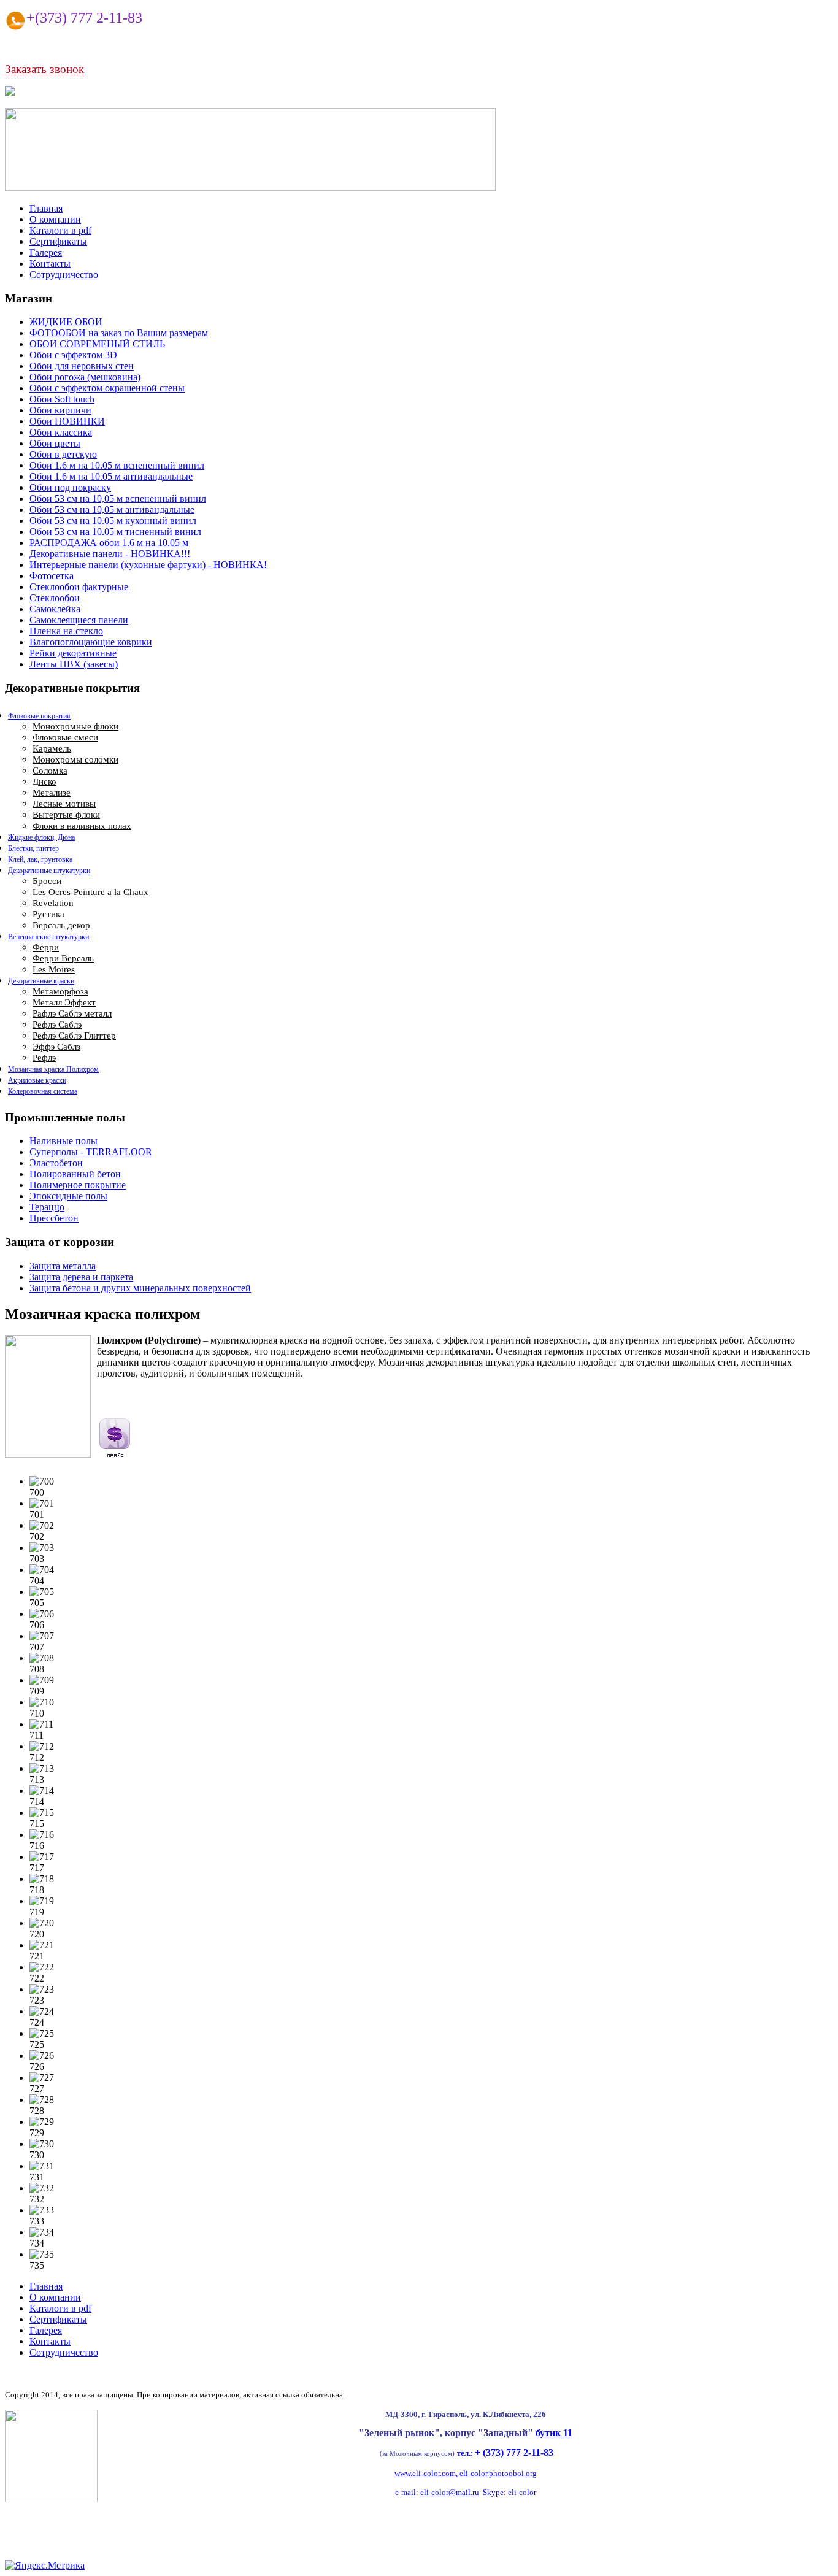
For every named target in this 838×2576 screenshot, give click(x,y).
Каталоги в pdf (60, 230)
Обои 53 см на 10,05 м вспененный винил (118, 498)
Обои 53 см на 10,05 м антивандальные (112, 509)
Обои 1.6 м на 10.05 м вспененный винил (117, 465)
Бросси (47, 881)
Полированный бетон (75, 1174)
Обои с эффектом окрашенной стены (107, 388)
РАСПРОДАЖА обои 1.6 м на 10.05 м (109, 543)
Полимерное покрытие (78, 1185)
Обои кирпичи (60, 410)
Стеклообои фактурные (79, 587)
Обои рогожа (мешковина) (85, 377)
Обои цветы (55, 443)
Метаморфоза (60, 991)
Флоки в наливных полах (82, 826)
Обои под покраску (70, 487)
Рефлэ (44, 1058)
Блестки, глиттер (33, 848)
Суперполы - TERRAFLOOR (91, 1152)
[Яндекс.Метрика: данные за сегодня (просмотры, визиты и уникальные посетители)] (45, 2566)
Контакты (50, 263)
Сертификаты (58, 241)
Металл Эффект (64, 1002)
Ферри (46, 947)
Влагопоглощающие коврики (91, 642)
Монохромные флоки (75, 726)
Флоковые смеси (65, 737)
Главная (46, 208)
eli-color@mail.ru (450, 2492)
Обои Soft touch (62, 399)
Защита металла (63, 1266)
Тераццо (47, 1207)
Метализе (52, 793)
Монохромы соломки (75, 759)
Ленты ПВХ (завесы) (74, 664)
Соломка (50, 771)
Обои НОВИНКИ (67, 421)
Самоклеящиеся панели (79, 620)
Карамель (52, 748)
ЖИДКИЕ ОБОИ (66, 322)
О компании (55, 219)
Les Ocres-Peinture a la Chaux (90, 892)
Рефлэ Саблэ (57, 1025)
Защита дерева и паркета (81, 1277)
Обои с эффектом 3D (73, 355)
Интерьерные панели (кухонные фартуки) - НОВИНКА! (148, 565)
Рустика (48, 914)
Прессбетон (54, 1218)
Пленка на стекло (66, 631)
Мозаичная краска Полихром (53, 1069)
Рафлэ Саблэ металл (72, 1013)
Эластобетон (56, 1163)
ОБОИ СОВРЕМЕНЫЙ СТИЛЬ (97, 344)
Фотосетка (52, 576)
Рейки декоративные (73, 653)
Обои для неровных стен (82, 366)
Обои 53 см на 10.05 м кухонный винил (113, 521)
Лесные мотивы (64, 804)
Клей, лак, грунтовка (40, 859)
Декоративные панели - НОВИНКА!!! (110, 554)
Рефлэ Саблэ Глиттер (74, 1036)
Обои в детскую (63, 454)
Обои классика (61, 432)
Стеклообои (55, 598)
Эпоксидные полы (68, 1196)
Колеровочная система (43, 1091)
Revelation (53, 903)
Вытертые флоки (66, 815)
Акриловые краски (37, 1080)
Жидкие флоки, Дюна (41, 837)
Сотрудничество (64, 275)
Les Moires (54, 969)
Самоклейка (55, 609)
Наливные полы (63, 1141)
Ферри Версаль (63, 958)
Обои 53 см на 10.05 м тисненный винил (115, 532)
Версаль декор (61, 925)
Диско (44, 782)
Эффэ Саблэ (56, 1047)
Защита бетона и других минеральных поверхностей (140, 1288)
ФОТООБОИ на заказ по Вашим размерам (119, 333)
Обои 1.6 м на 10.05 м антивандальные (111, 476)
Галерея (46, 252)
